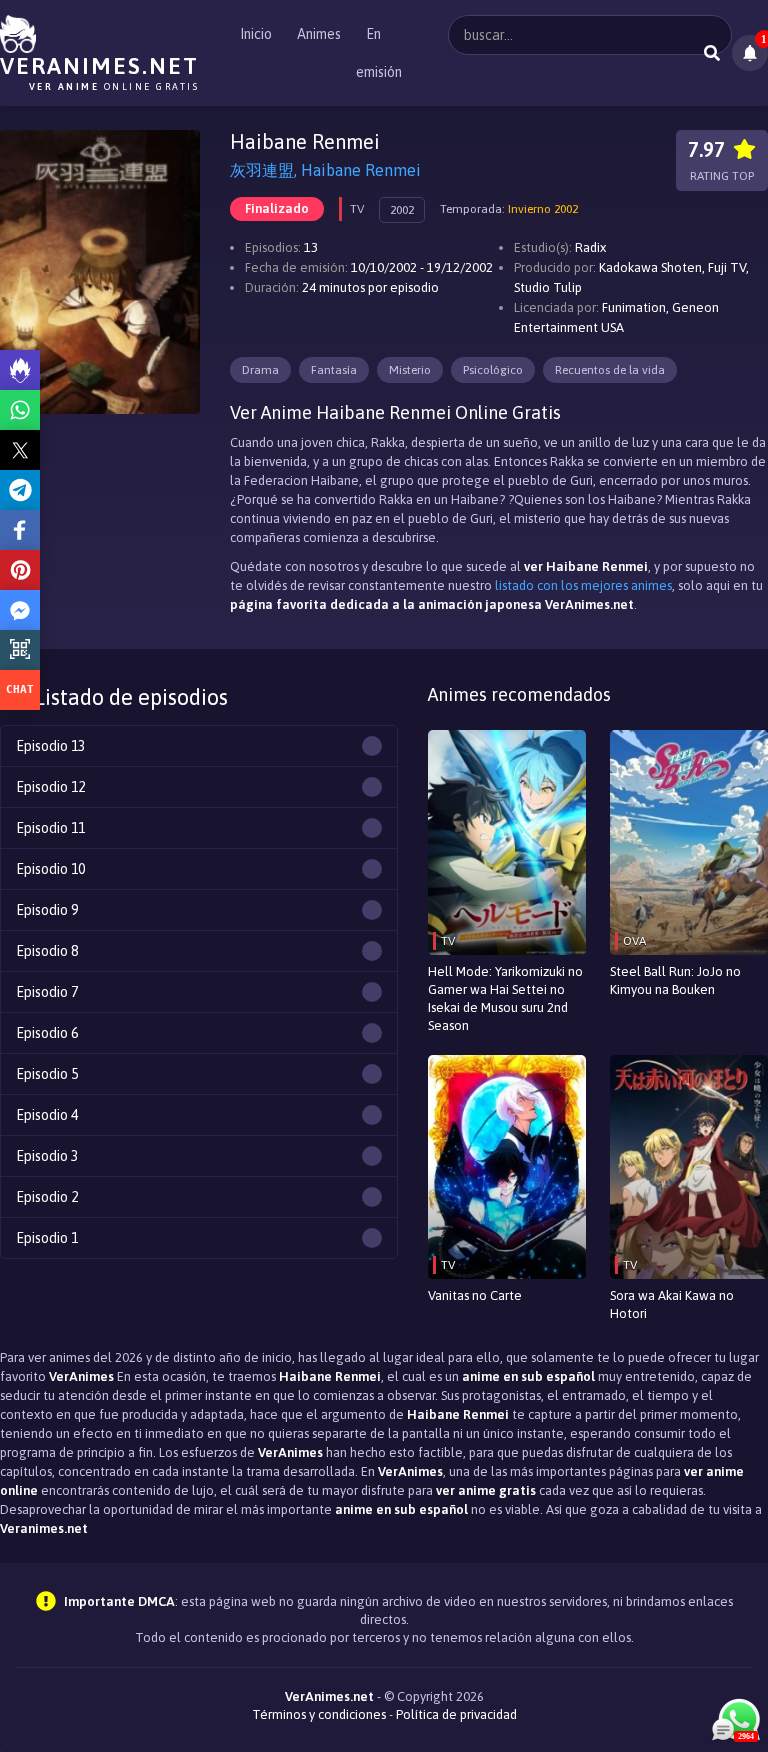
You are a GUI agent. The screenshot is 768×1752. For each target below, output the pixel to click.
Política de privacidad (456, 1714)
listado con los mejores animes (583, 585)
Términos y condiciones (319, 1714)
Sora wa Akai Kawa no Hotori (672, 1304)
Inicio (256, 34)
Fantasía (334, 370)
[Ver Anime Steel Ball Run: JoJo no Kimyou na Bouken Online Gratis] (689, 842)
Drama (260, 370)
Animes (319, 34)
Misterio (410, 370)
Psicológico (493, 370)
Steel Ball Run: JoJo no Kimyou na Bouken (675, 980)
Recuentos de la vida (610, 370)
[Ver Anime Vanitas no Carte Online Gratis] (507, 1167)
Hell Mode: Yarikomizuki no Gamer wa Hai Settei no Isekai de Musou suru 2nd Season (505, 998)
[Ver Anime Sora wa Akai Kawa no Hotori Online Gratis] (689, 1167)
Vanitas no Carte (475, 1295)
